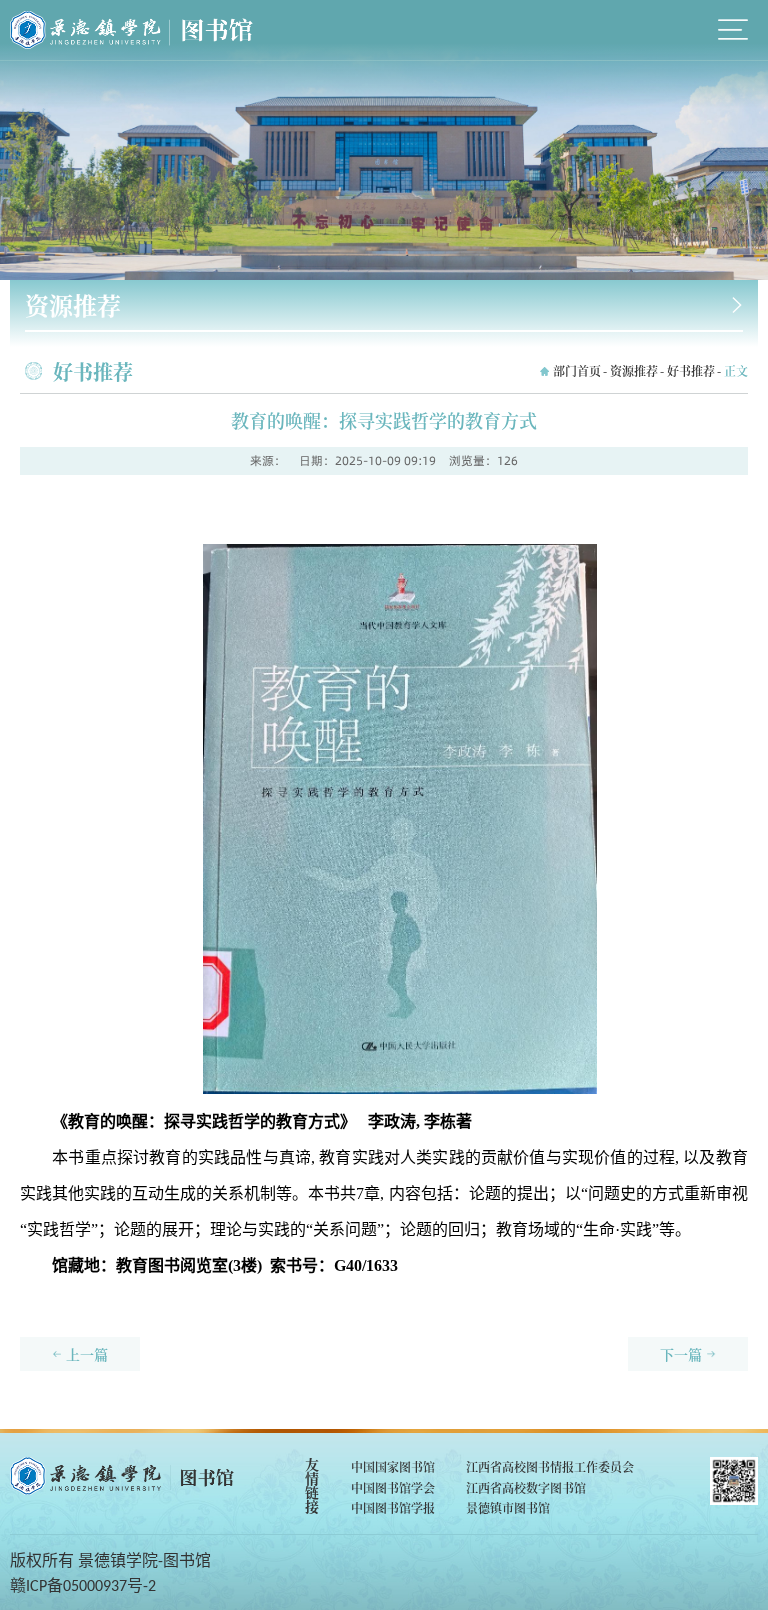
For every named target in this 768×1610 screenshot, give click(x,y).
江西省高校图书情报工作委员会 (550, 1466)
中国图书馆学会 (393, 1487)
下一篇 (681, 1354)
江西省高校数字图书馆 (526, 1487)
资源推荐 (634, 370)
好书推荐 (691, 370)
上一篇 (87, 1354)
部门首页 (577, 370)
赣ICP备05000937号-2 (83, 1587)
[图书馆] (131, 30)
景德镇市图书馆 (508, 1507)
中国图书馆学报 (393, 1507)
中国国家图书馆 (393, 1466)
